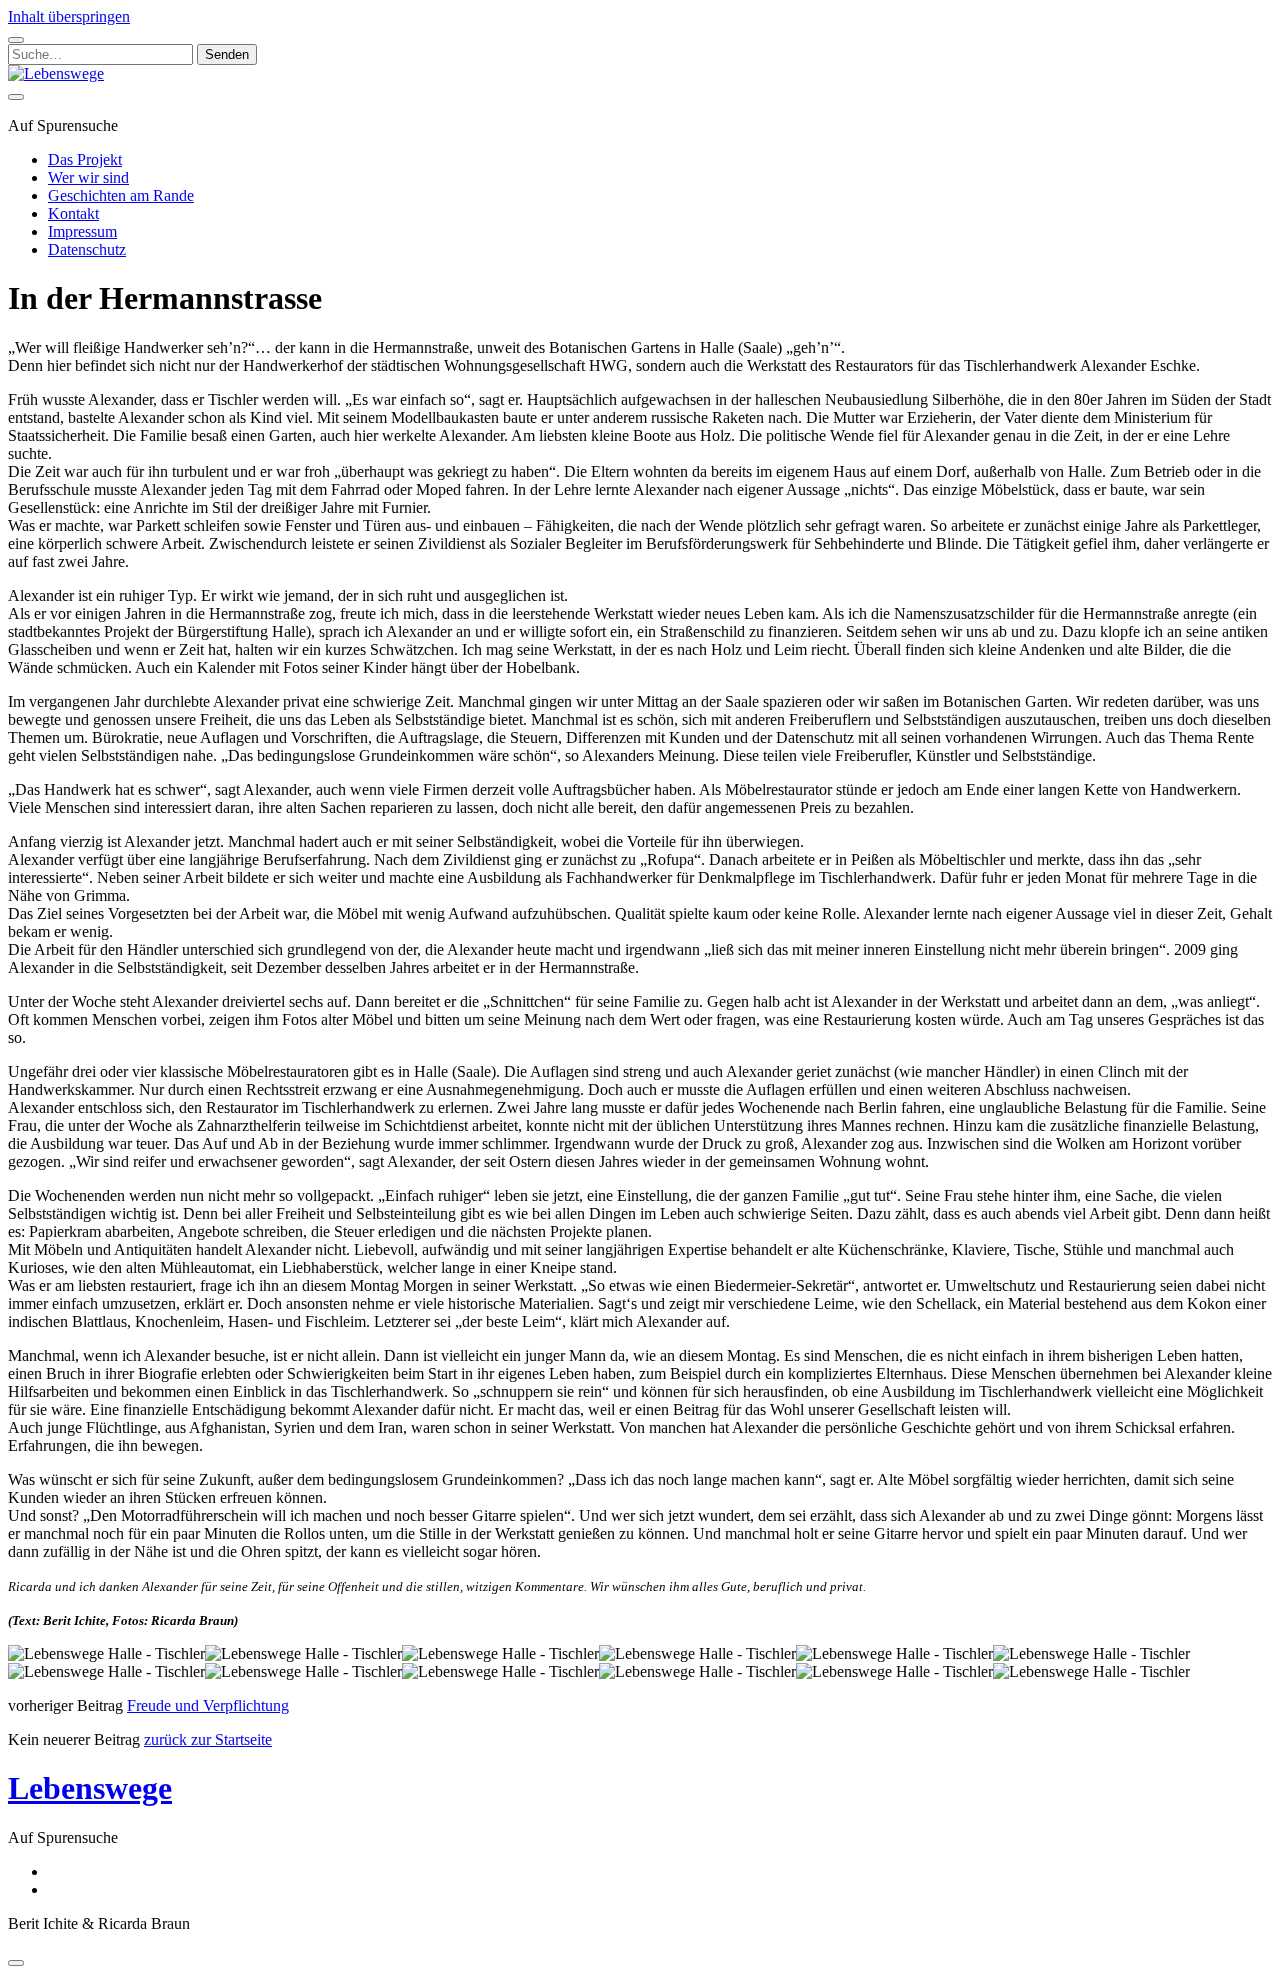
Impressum (82, 231)
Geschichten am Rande (121, 195)
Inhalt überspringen (69, 16)
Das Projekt (85, 159)
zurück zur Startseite (208, 1739)
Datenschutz (87, 249)
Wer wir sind (88, 177)
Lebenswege (90, 1788)
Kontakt (73, 213)
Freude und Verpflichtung (208, 1705)
